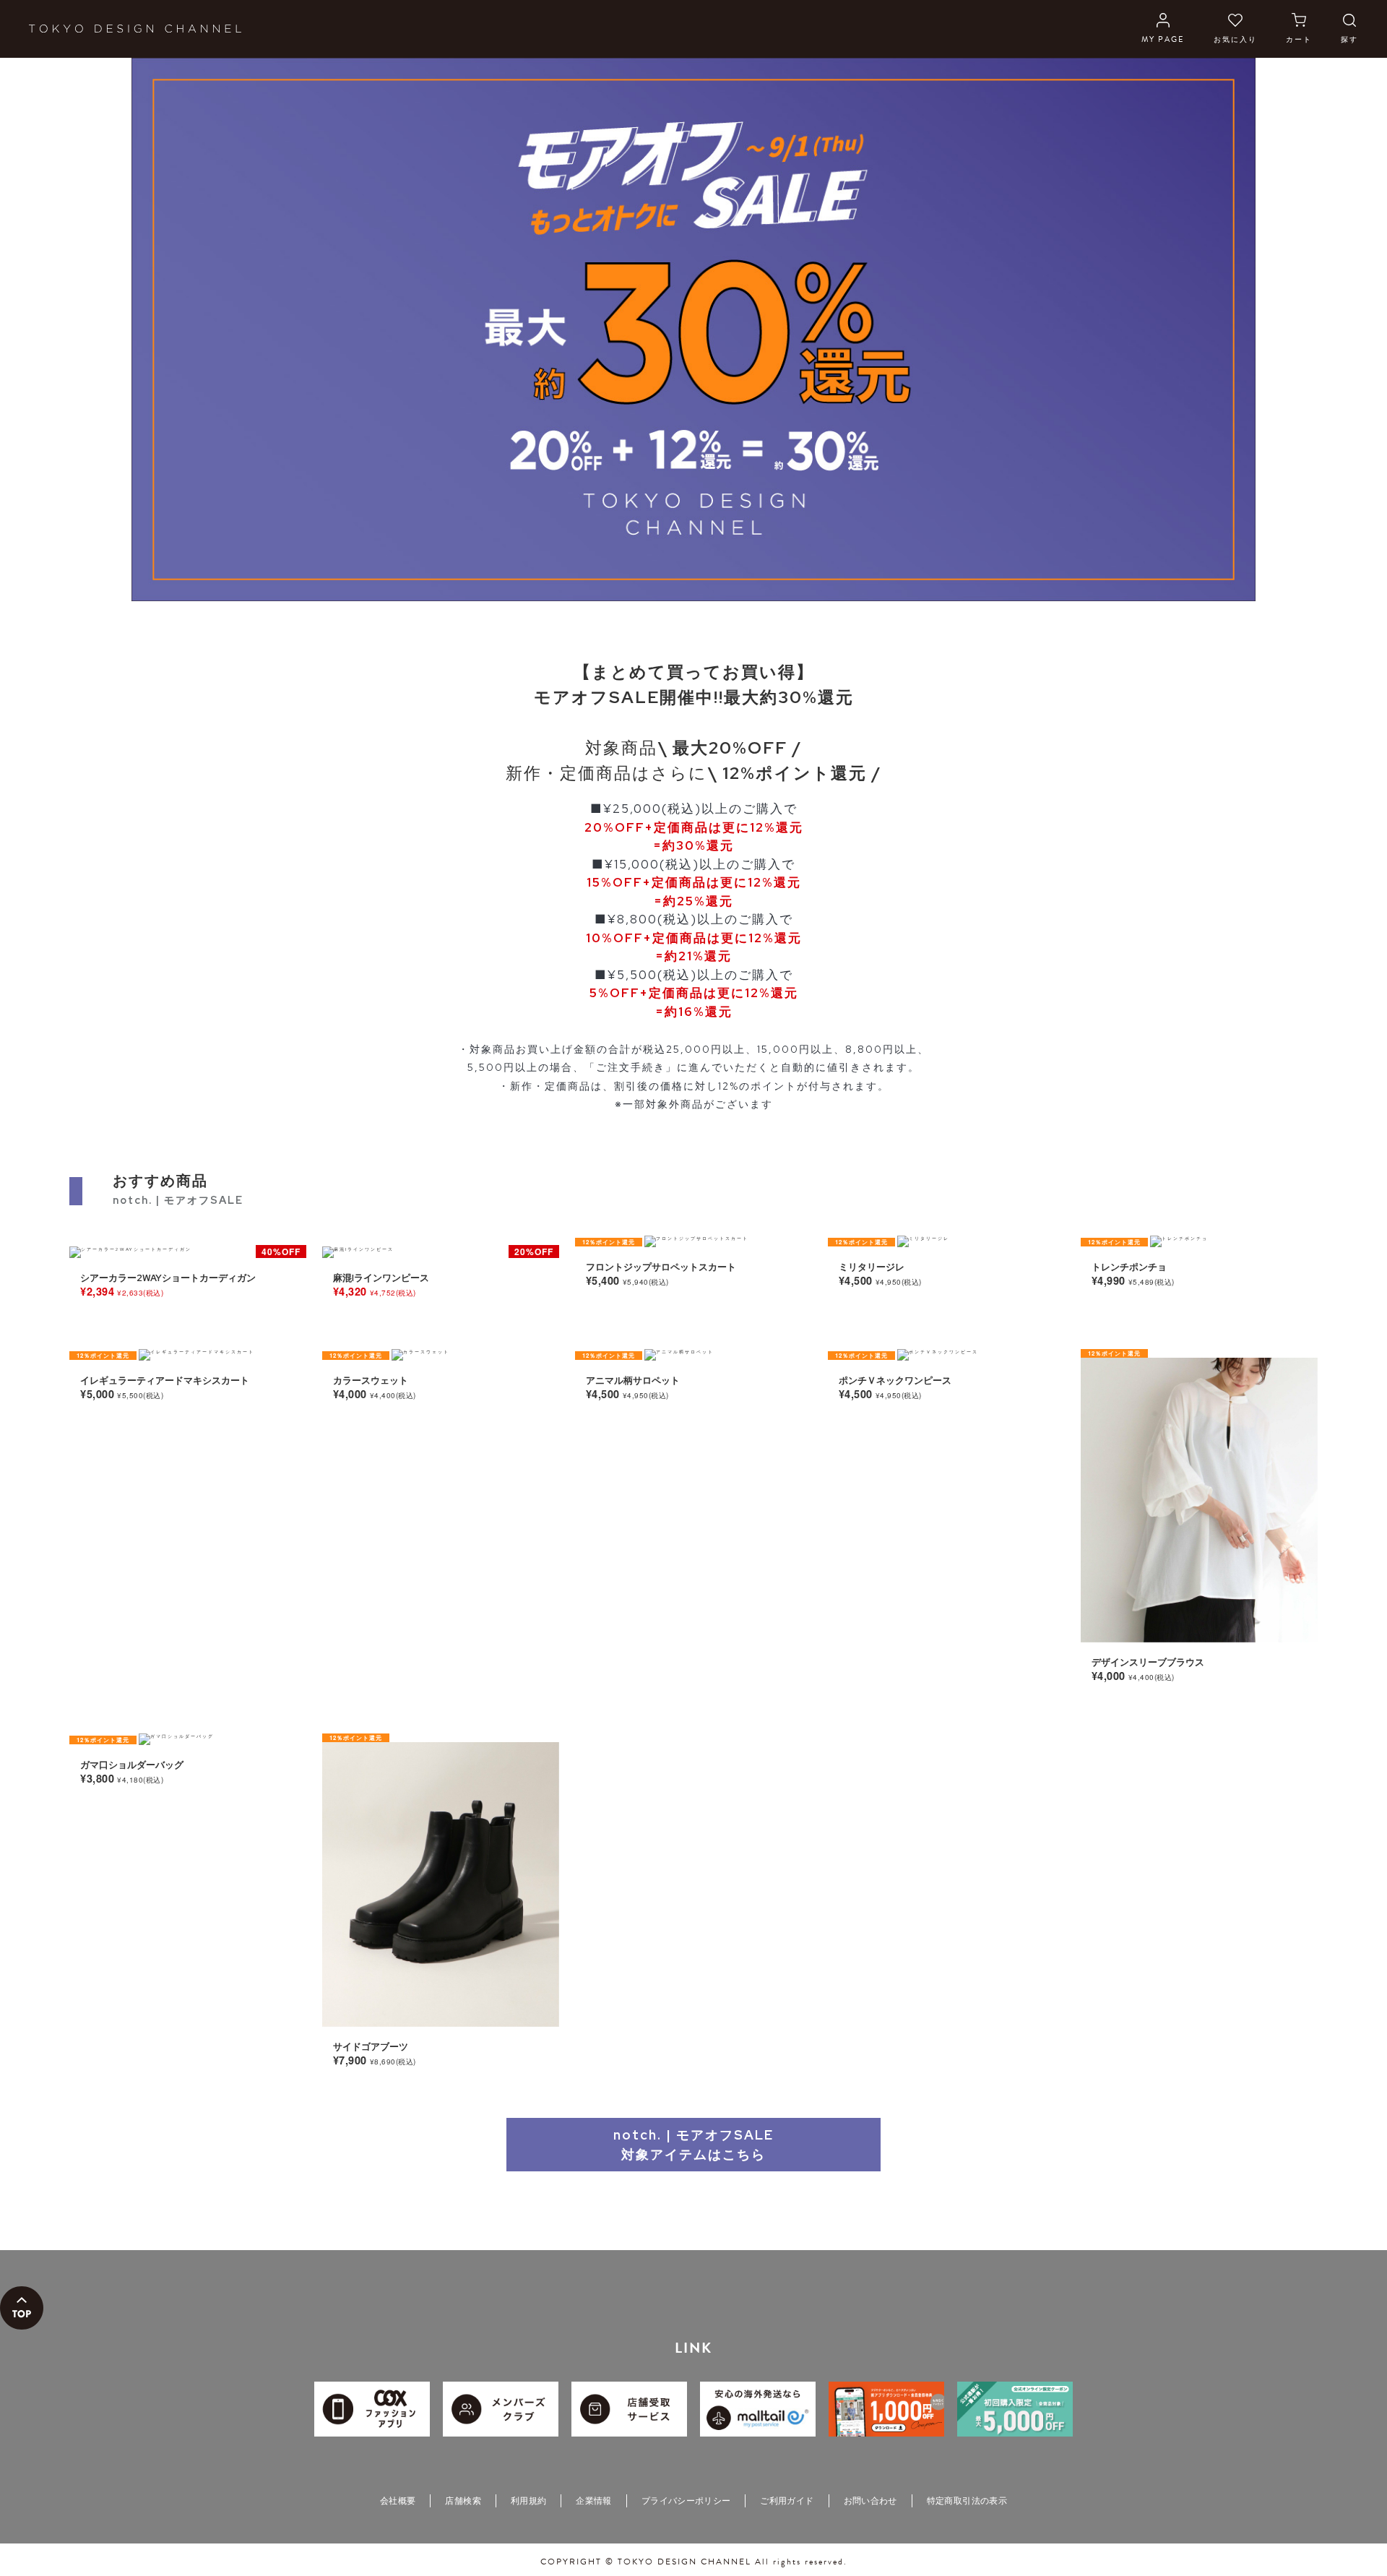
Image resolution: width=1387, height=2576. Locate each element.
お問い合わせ (870, 2501)
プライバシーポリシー (686, 2501)
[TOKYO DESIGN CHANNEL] (135, 29)
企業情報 (593, 2501)
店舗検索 (463, 2501)
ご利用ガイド (787, 2501)
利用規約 (528, 2501)
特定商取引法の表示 (967, 2501)
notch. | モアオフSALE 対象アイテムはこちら (693, 2145)
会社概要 (398, 2501)
